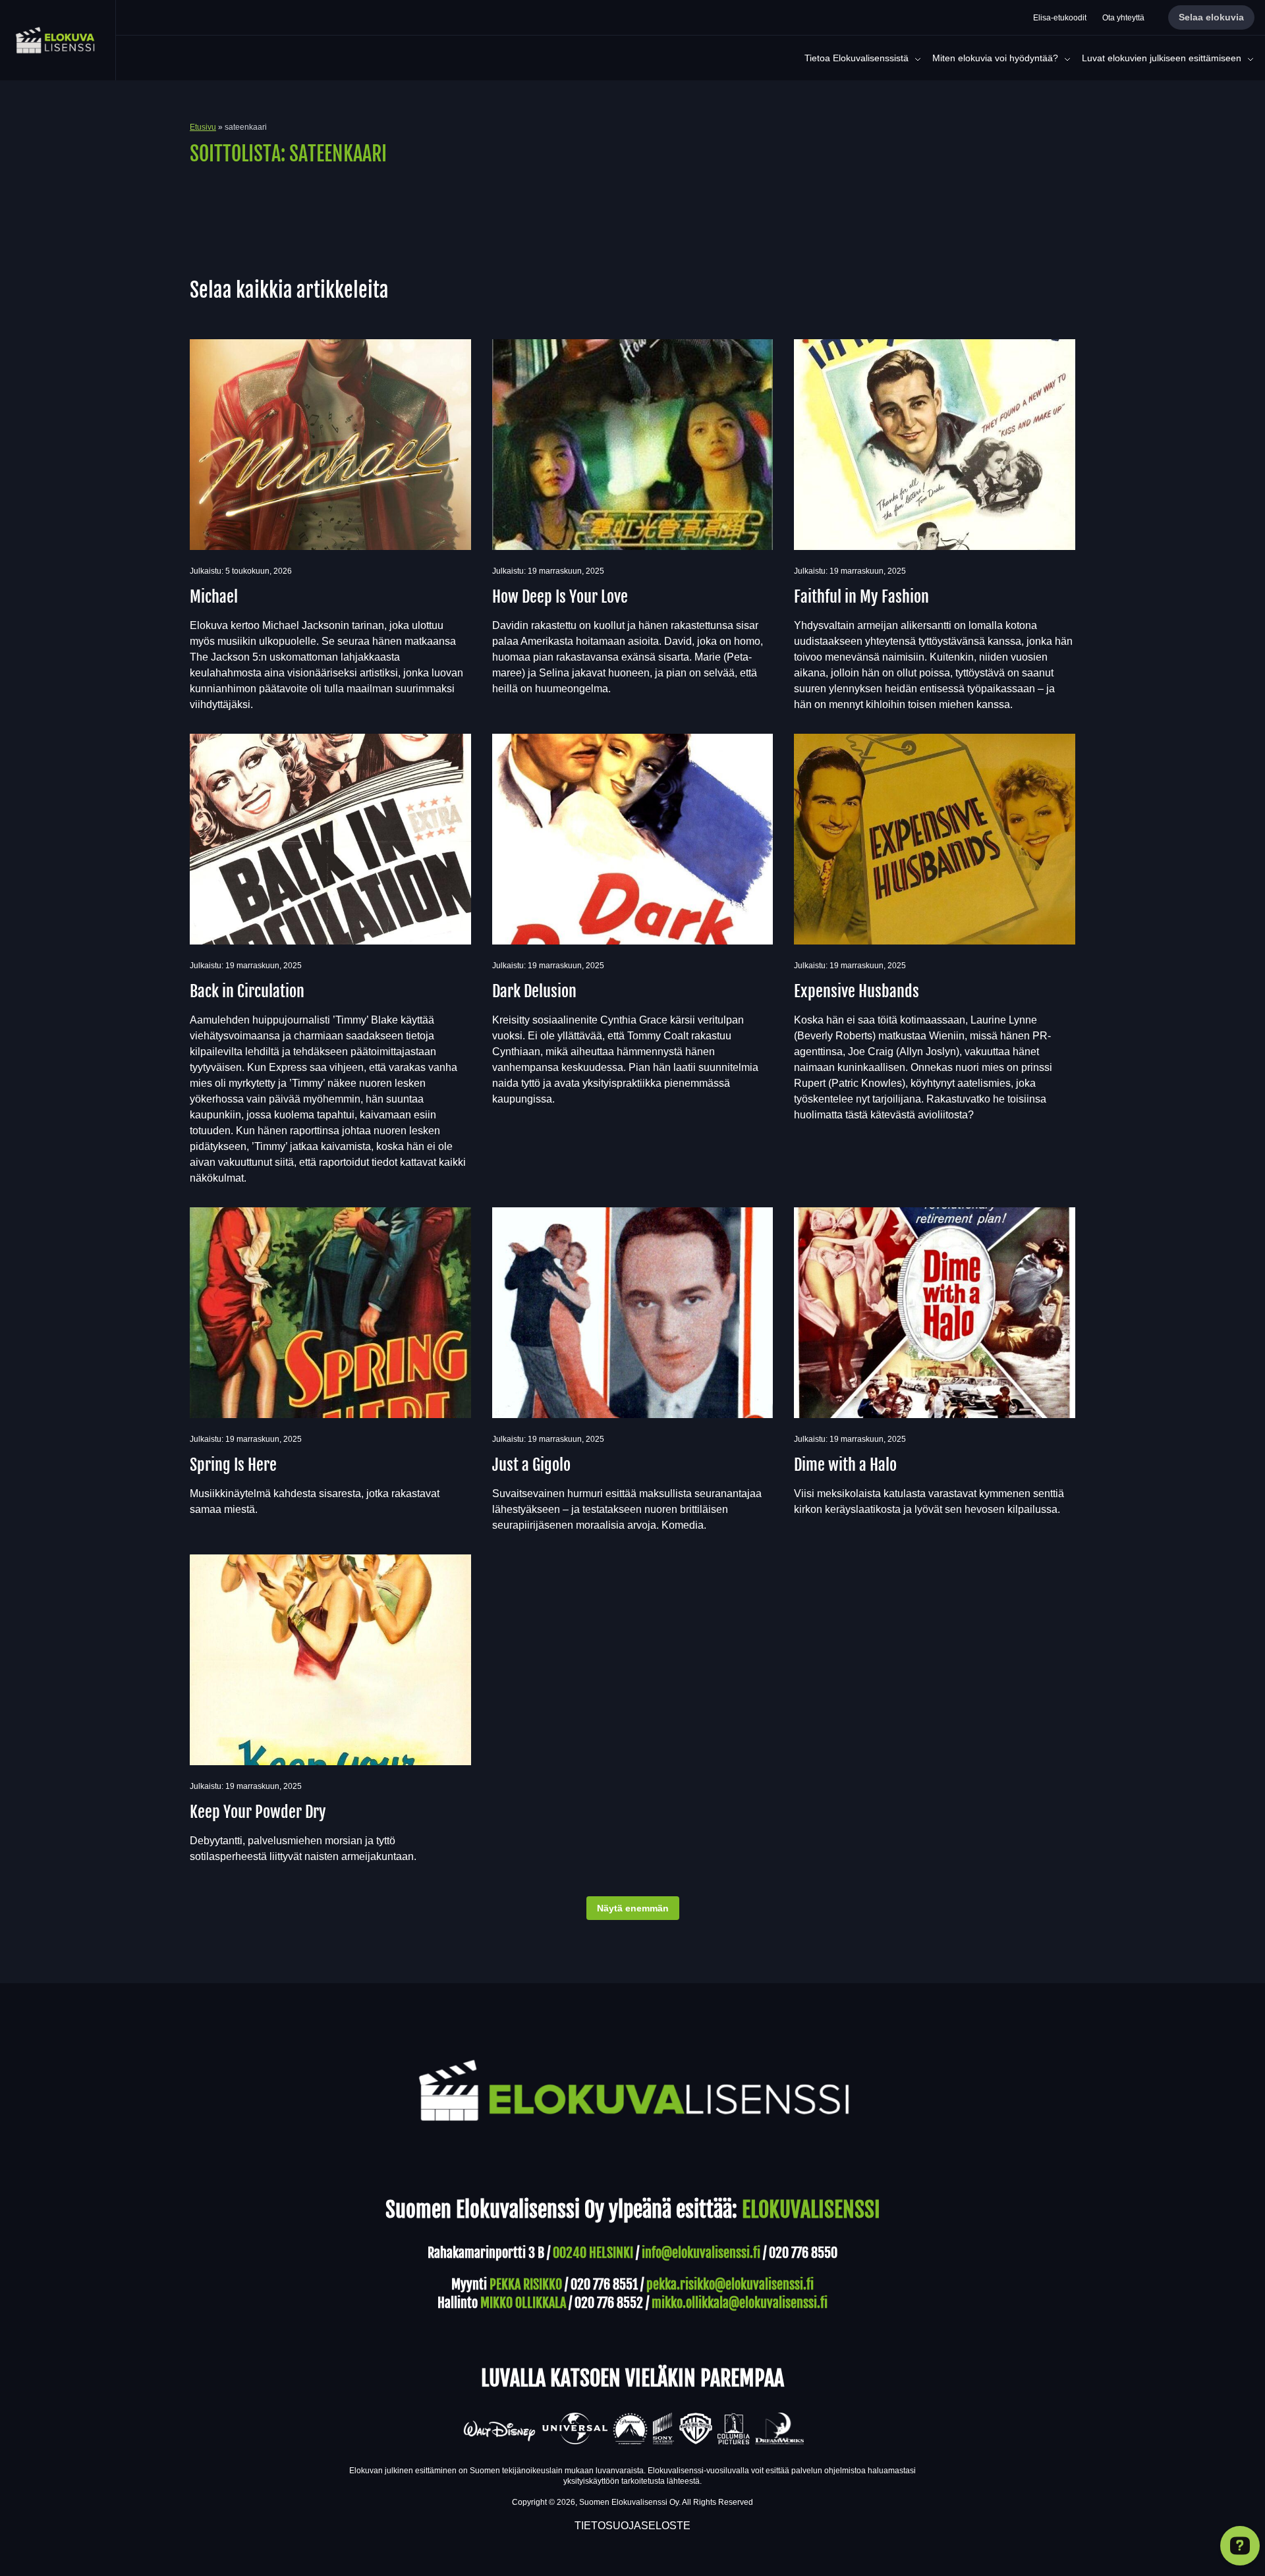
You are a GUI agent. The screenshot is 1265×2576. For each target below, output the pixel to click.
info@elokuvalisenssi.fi (701, 2253)
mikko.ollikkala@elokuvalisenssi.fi (740, 2303)
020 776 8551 (604, 2285)
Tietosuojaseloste (632, 2526)
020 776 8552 (609, 2303)
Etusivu (203, 127)
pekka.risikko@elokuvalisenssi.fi (730, 2285)
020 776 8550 (803, 2253)
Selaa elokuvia (1211, 17)
